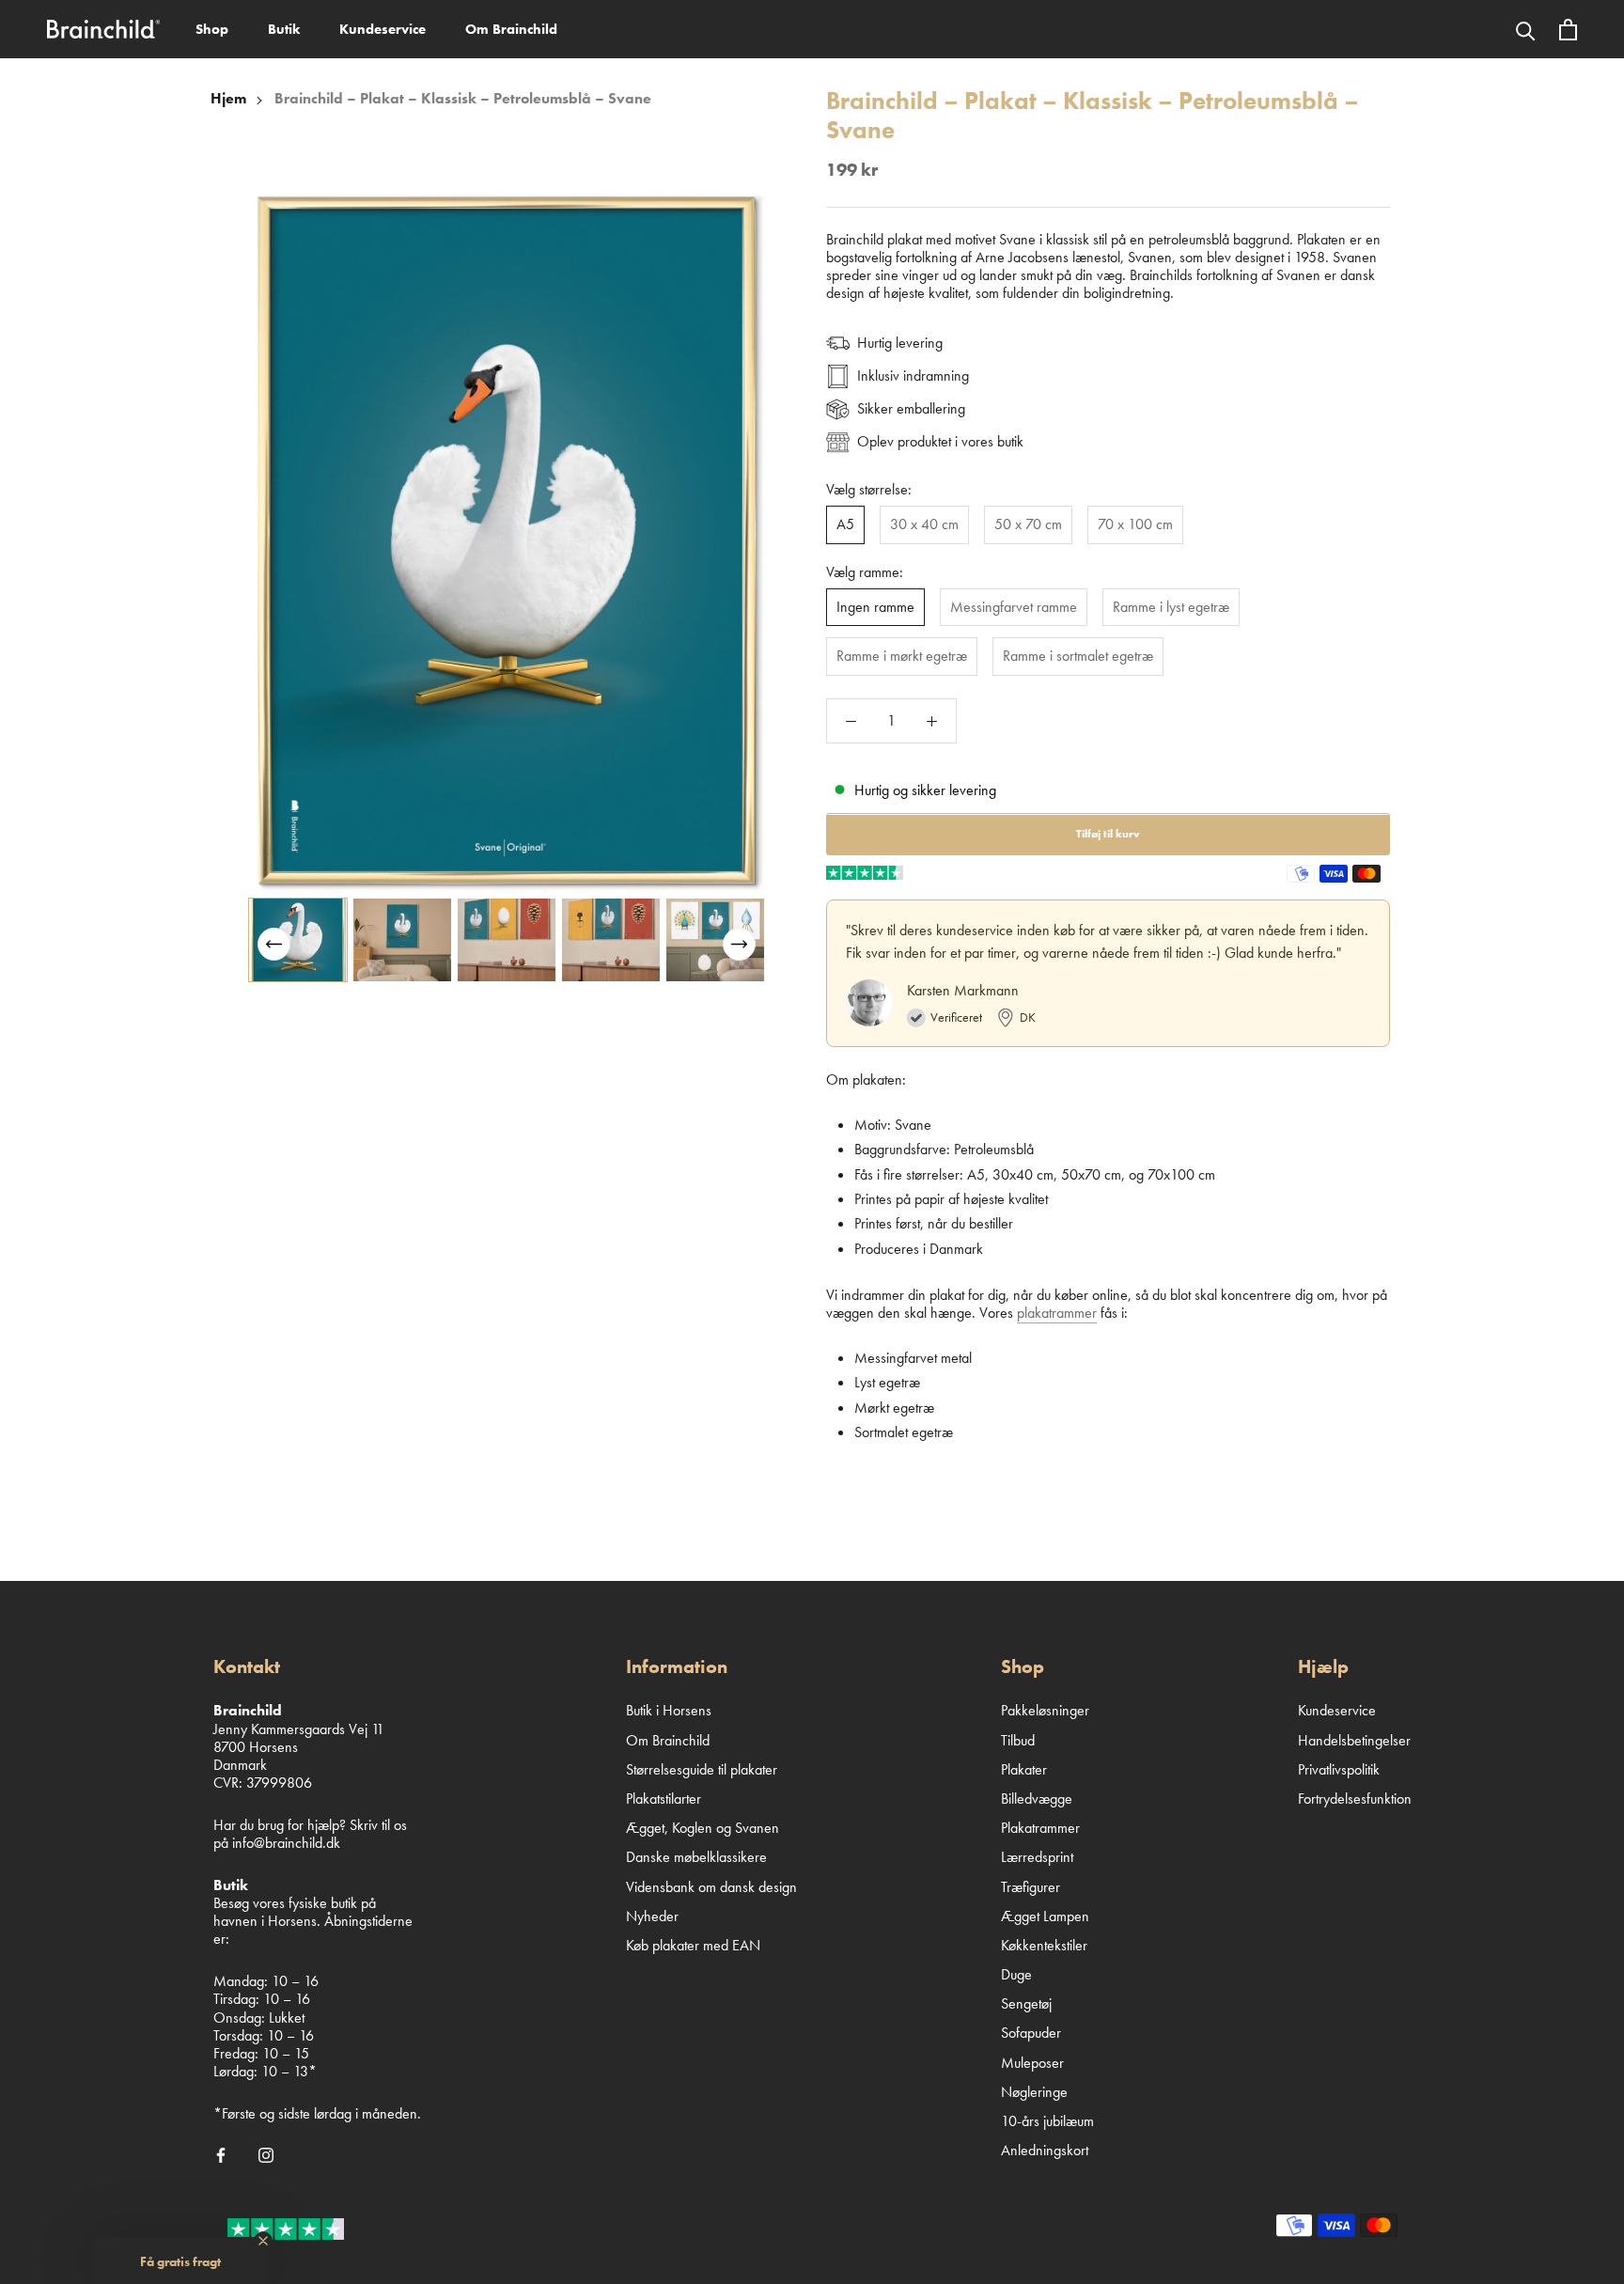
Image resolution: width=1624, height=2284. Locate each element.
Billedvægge (1037, 1799)
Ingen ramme (875, 607)
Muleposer (1032, 2063)
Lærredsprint (1037, 1857)
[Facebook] (221, 2153)
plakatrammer (1057, 1314)
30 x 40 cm (924, 525)
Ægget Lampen (1045, 1916)
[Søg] (1526, 29)
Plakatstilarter (664, 1799)
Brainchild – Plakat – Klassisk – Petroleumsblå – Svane (463, 98)
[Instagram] (266, 2153)
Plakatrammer (1040, 1828)
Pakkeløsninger (1045, 1710)
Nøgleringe (1034, 2092)
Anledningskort (1045, 2150)
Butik (284, 29)
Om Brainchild (511, 29)
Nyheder (652, 1916)
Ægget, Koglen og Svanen (703, 1828)
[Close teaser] (263, 2241)
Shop (212, 29)
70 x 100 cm (1135, 525)
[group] (298, 940)
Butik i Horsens (669, 1710)
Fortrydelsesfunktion (1355, 1799)
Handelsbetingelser (1354, 1740)
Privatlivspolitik (1339, 1769)
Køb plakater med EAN (693, 1945)
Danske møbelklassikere (696, 1857)
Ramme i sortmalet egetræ (1078, 657)
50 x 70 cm (1028, 525)
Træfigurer (1031, 1887)
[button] (739, 944)
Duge (1016, 1974)
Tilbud (1018, 1740)
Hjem (228, 98)
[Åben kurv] (1568, 30)
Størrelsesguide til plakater (702, 1769)
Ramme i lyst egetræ (1171, 607)
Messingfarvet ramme (1014, 607)
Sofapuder (1031, 2033)
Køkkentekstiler (1044, 1945)
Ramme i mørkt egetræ (902, 657)
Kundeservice (383, 29)
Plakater (1024, 1769)
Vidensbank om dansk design (711, 1887)
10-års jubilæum (1047, 2121)
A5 (845, 525)
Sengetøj (1026, 2003)
